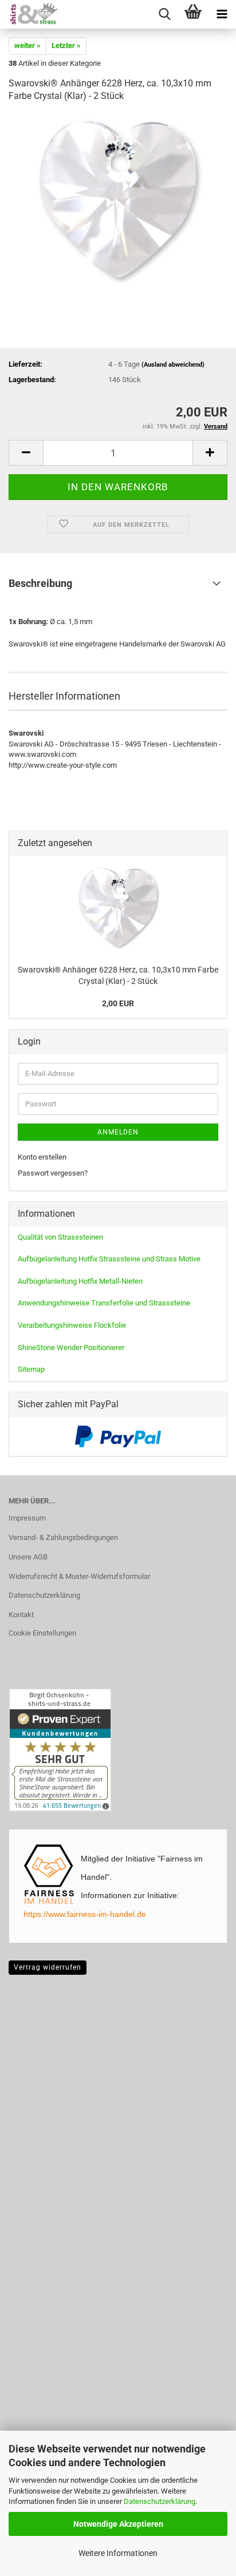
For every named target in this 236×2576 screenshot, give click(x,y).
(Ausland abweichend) (173, 365)
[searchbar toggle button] (164, 14)
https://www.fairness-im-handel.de (85, 1914)
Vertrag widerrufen (48, 1967)
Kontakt (21, 1615)
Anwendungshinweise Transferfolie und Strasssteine (104, 1303)
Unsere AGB (28, 1557)
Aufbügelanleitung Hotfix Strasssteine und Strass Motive (109, 1259)
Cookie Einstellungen (42, 1633)
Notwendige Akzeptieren (118, 2524)
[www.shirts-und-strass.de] (29, 14)
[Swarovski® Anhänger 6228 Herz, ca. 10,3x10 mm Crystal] (118, 199)
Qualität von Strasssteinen (60, 1237)
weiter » (27, 45)
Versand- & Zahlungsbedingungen (63, 1537)
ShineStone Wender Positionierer (71, 1347)
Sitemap (31, 1369)
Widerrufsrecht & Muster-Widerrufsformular (79, 1576)
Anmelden (118, 1132)
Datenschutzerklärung (160, 2501)
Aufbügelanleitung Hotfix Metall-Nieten (80, 1281)
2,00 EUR (118, 1003)
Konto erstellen (42, 1157)
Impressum (27, 1518)
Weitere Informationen (118, 2553)
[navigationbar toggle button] (222, 14)
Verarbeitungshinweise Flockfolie (72, 1325)
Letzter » (66, 45)
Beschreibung (40, 583)
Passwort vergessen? (53, 1173)
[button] (26, 453)
